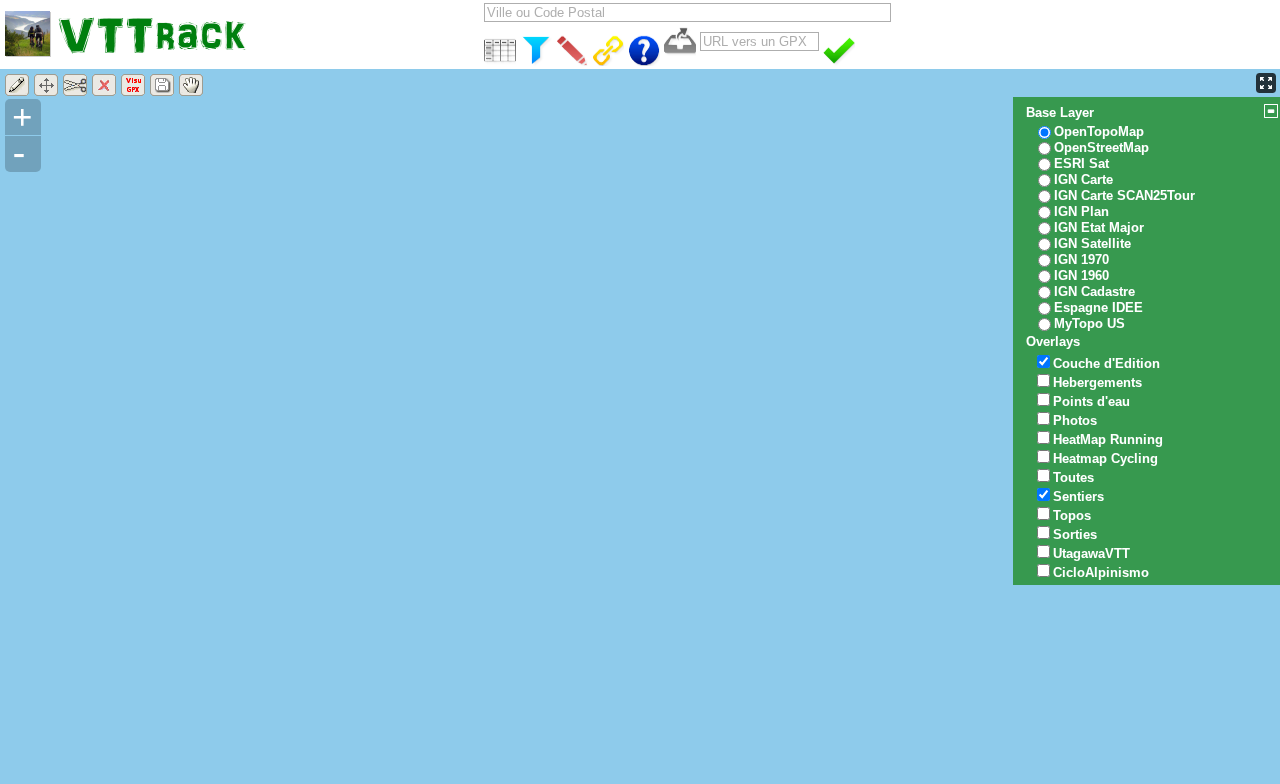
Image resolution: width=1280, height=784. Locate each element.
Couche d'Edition (1106, 363)
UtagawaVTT (1091, 553)
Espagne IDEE (1098, 307)
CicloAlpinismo (1101, 572)
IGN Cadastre (1094, 291)
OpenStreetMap (1101, 147)
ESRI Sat (1081, 163)
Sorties (1075, 534)
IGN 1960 (1081, 275)
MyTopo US (1089, 323)
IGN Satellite (1092, 243)
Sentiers (1078, 496)
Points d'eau (1091, 401)
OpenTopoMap (1099, 131)
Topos (1072, 515)
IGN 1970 (1081, 259)
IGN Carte (1083, 179)
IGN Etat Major (1099, 227)
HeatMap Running (1108, 439)
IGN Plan (1081, 211)
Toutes (1073, 477)
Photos (1075, 420)
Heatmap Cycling (1105, 458)
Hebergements (1097, 382)
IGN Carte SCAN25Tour (1124, 195)
